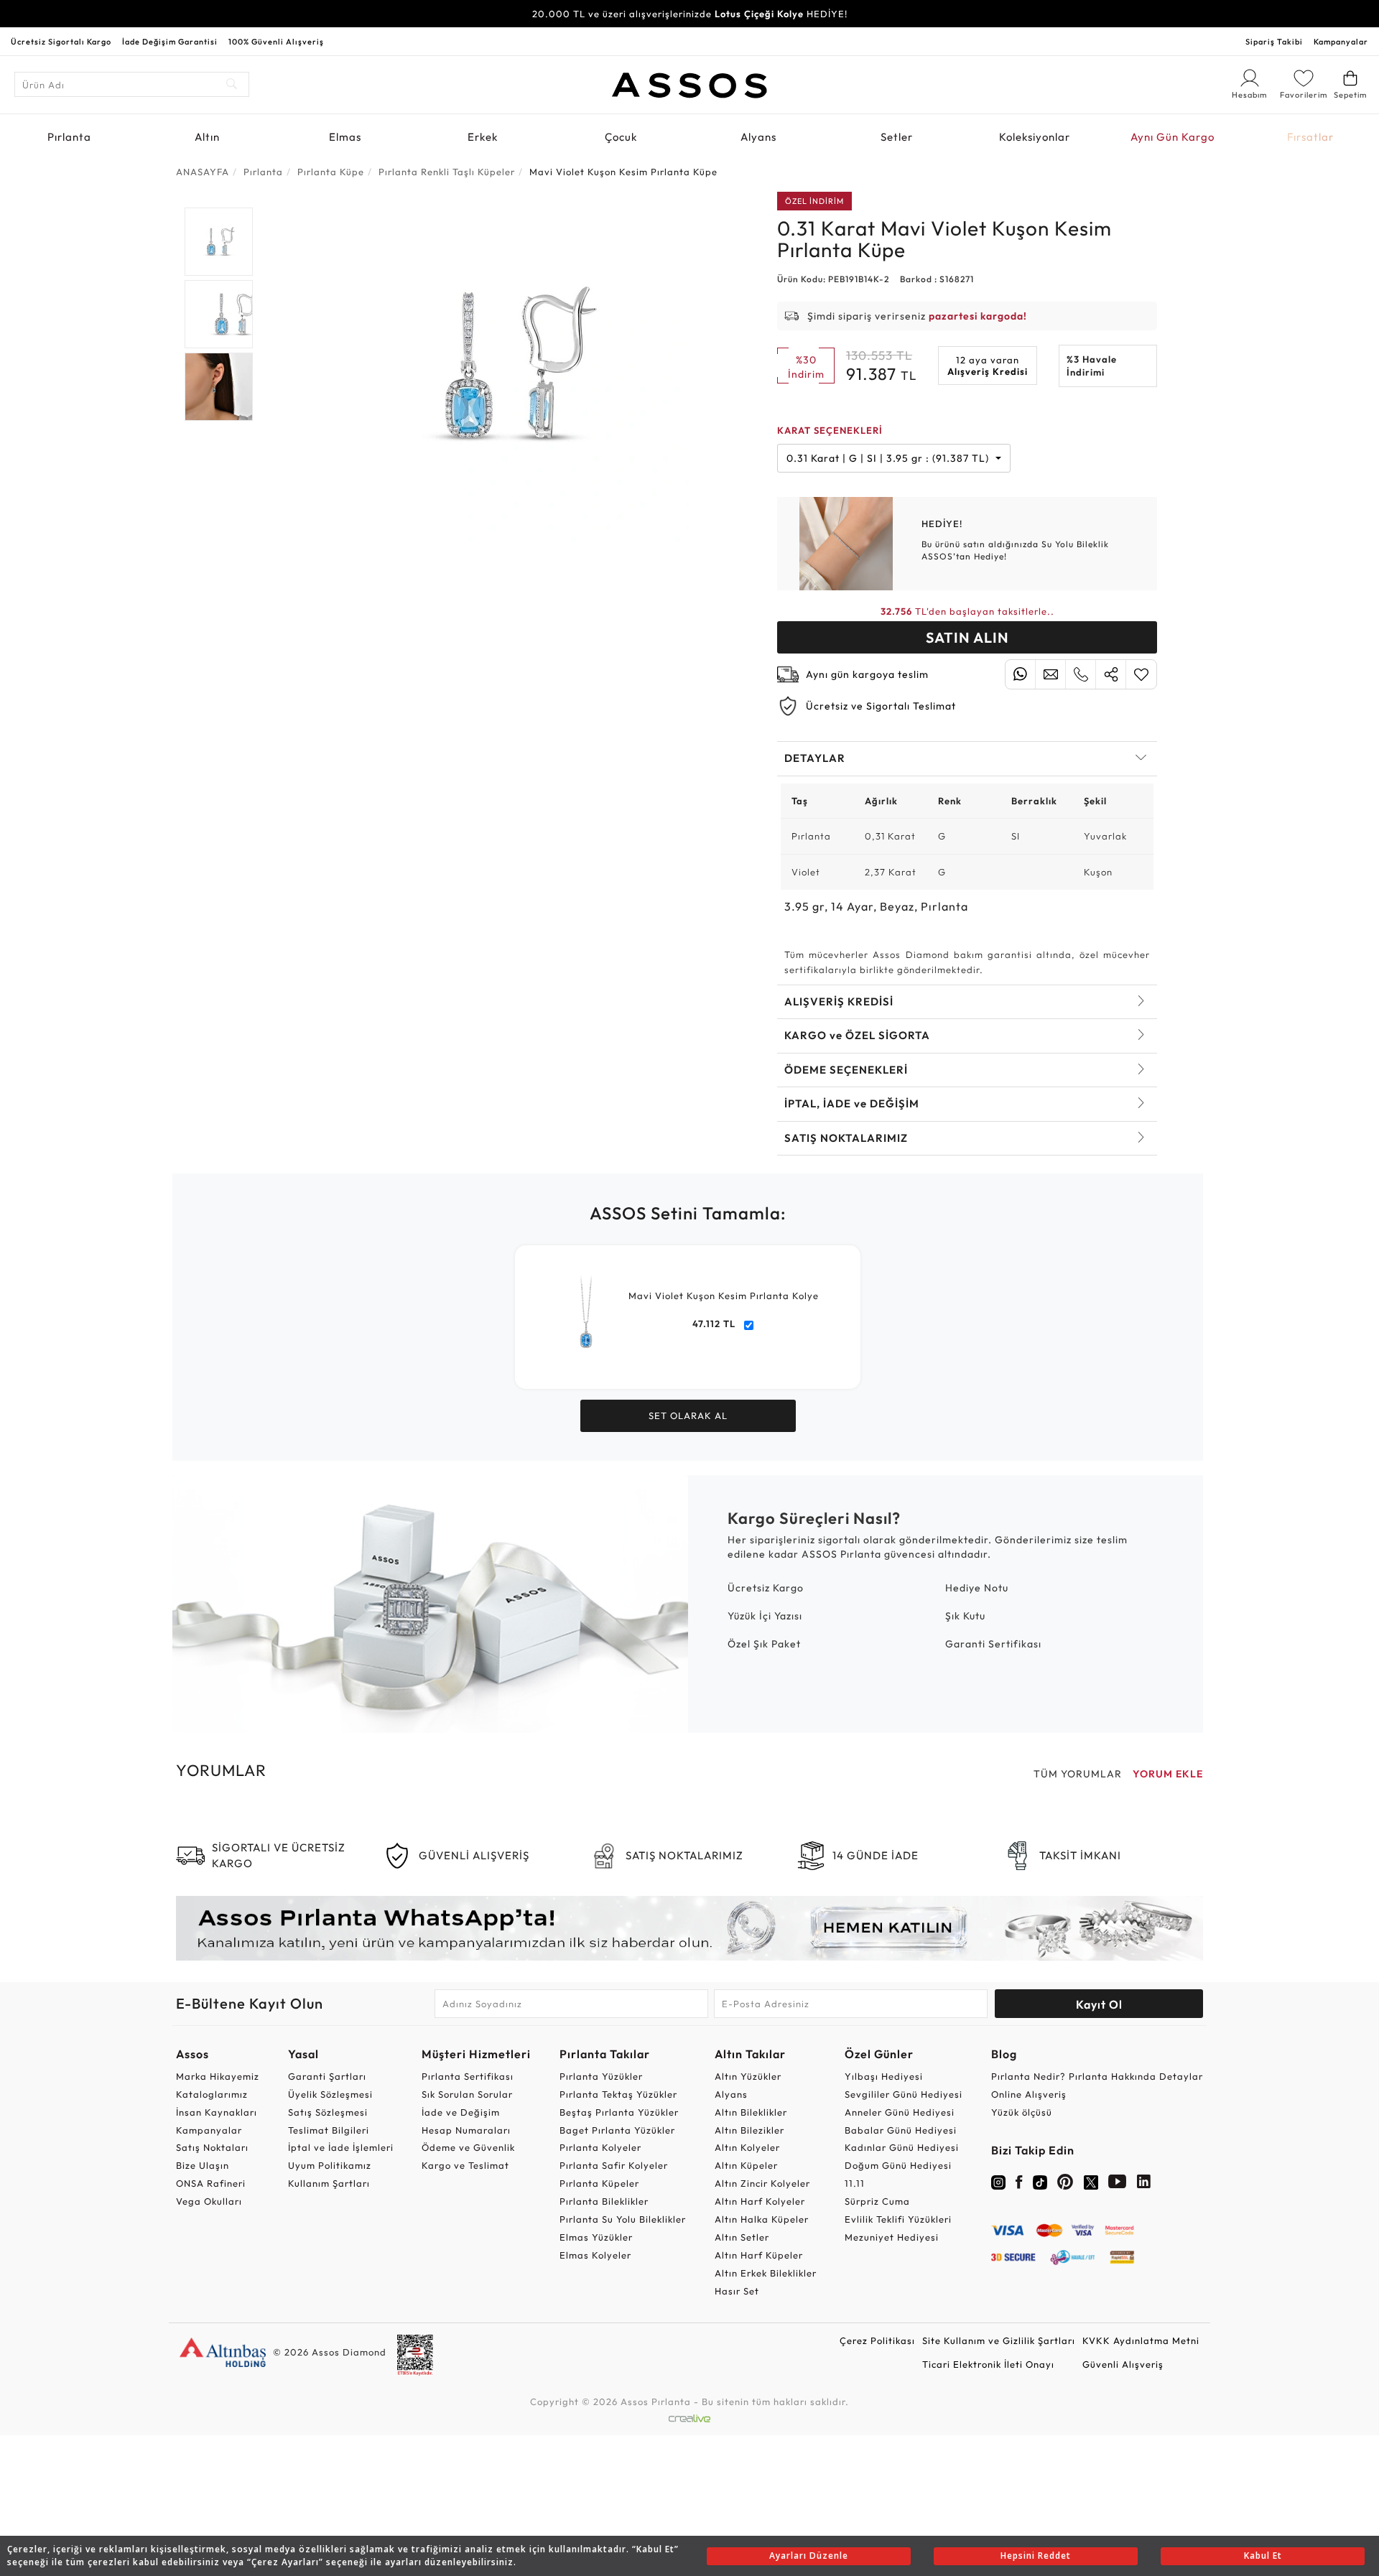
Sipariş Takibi (1274, 42)
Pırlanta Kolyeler (600, 2147)
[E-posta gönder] (1050, 674)
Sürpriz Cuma (877, 2201)
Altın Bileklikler (751, 2112)
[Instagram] (998, 2181)
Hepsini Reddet (1036, 2556)
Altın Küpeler (746, 2165)
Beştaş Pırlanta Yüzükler (619, 2112)
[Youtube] (1118, 2185)
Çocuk (621, 137)
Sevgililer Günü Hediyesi (904, 2094)
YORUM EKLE (1168, 1774)
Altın (207, 137)
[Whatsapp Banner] (689, 1928)
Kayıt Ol (1099, 2004)
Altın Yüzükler (748, 2076)
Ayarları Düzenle (809, 2556)
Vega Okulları (209, 2201)
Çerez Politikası (877, 2340)
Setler (897, 137)
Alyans (758, 137)
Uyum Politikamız (330, 2165)
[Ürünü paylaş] (1111, 674)
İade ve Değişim (461, 2112)
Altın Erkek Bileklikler (766, 2273)
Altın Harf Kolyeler (760, 2201)
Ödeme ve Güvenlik (468, 2147)
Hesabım (1250, 96)
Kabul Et (1263, 2556)
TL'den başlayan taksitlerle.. (967, 611)
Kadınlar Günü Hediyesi (902, 2147)
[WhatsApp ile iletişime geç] (1020, 674)
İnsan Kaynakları (217, 2112)
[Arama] (232, 84)
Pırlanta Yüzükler (601, 2076)
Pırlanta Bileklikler (604, 2201)
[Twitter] (1091, 2181)
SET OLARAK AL (688, 1415)
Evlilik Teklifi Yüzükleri (898, 2219)
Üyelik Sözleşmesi (330, 2094)
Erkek (483, 137)
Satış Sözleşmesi (328, 2112)
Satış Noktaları (212, 2147)
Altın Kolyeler (747, 2147)
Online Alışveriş (1029, 2094)
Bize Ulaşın (203, 2165)
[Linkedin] (1144, 2185)
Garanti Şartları (327, 2076)
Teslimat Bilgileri (329, 2130)
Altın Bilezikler (749, 2130)
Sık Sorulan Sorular (467, 2094)
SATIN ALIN (967, 637)
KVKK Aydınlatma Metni (1141, 2340)
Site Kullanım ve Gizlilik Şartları (999, 2340)
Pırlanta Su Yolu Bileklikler (623, 2219)
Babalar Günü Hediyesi (901, 2130)
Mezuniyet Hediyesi (892, 2237)
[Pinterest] (1065, 2185)
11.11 (855, 2183)
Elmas (345, 137)
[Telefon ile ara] (1081, 674)
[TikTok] (1040, 2181)
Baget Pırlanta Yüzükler (617, 2130)
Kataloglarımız (212, 2094)
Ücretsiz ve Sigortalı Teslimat (881, 706)
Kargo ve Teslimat (465, 2165)
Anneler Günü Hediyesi (900, 2112)
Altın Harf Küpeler (759, 2255)
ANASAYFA (203, 172)
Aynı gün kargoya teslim (867, 674)
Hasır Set (737, 2291)
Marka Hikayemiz (218, 2076)
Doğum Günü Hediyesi (898, 2165)
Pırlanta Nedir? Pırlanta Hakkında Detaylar (1097, 2076)
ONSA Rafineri (211, 2183)
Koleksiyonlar (1035, 137)
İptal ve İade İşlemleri (341, 2147)
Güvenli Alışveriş (1123, 2364)
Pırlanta (69, 137)
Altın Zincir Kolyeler (762, 2183)
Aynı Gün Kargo (1173, 137)
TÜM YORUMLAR (1078, 1774)
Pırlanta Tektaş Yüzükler (618, 2094)
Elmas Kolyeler (595, 2255)
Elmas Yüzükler (596, 2237)
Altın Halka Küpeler (762, 2219)
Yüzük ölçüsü (1022, 2112)
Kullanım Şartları (329, 2183)
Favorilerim (1304, 95)
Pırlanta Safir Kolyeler (614, 2165)
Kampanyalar (1341, 42)
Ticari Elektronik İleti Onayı (988, 2364)
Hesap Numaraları (466, 2130)
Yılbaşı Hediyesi (884, 2076)
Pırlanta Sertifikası (468, 2076)
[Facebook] (1019, 2185)
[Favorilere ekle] (1141, 674)
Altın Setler (742, 2237)
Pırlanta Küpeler (599, 2183)
